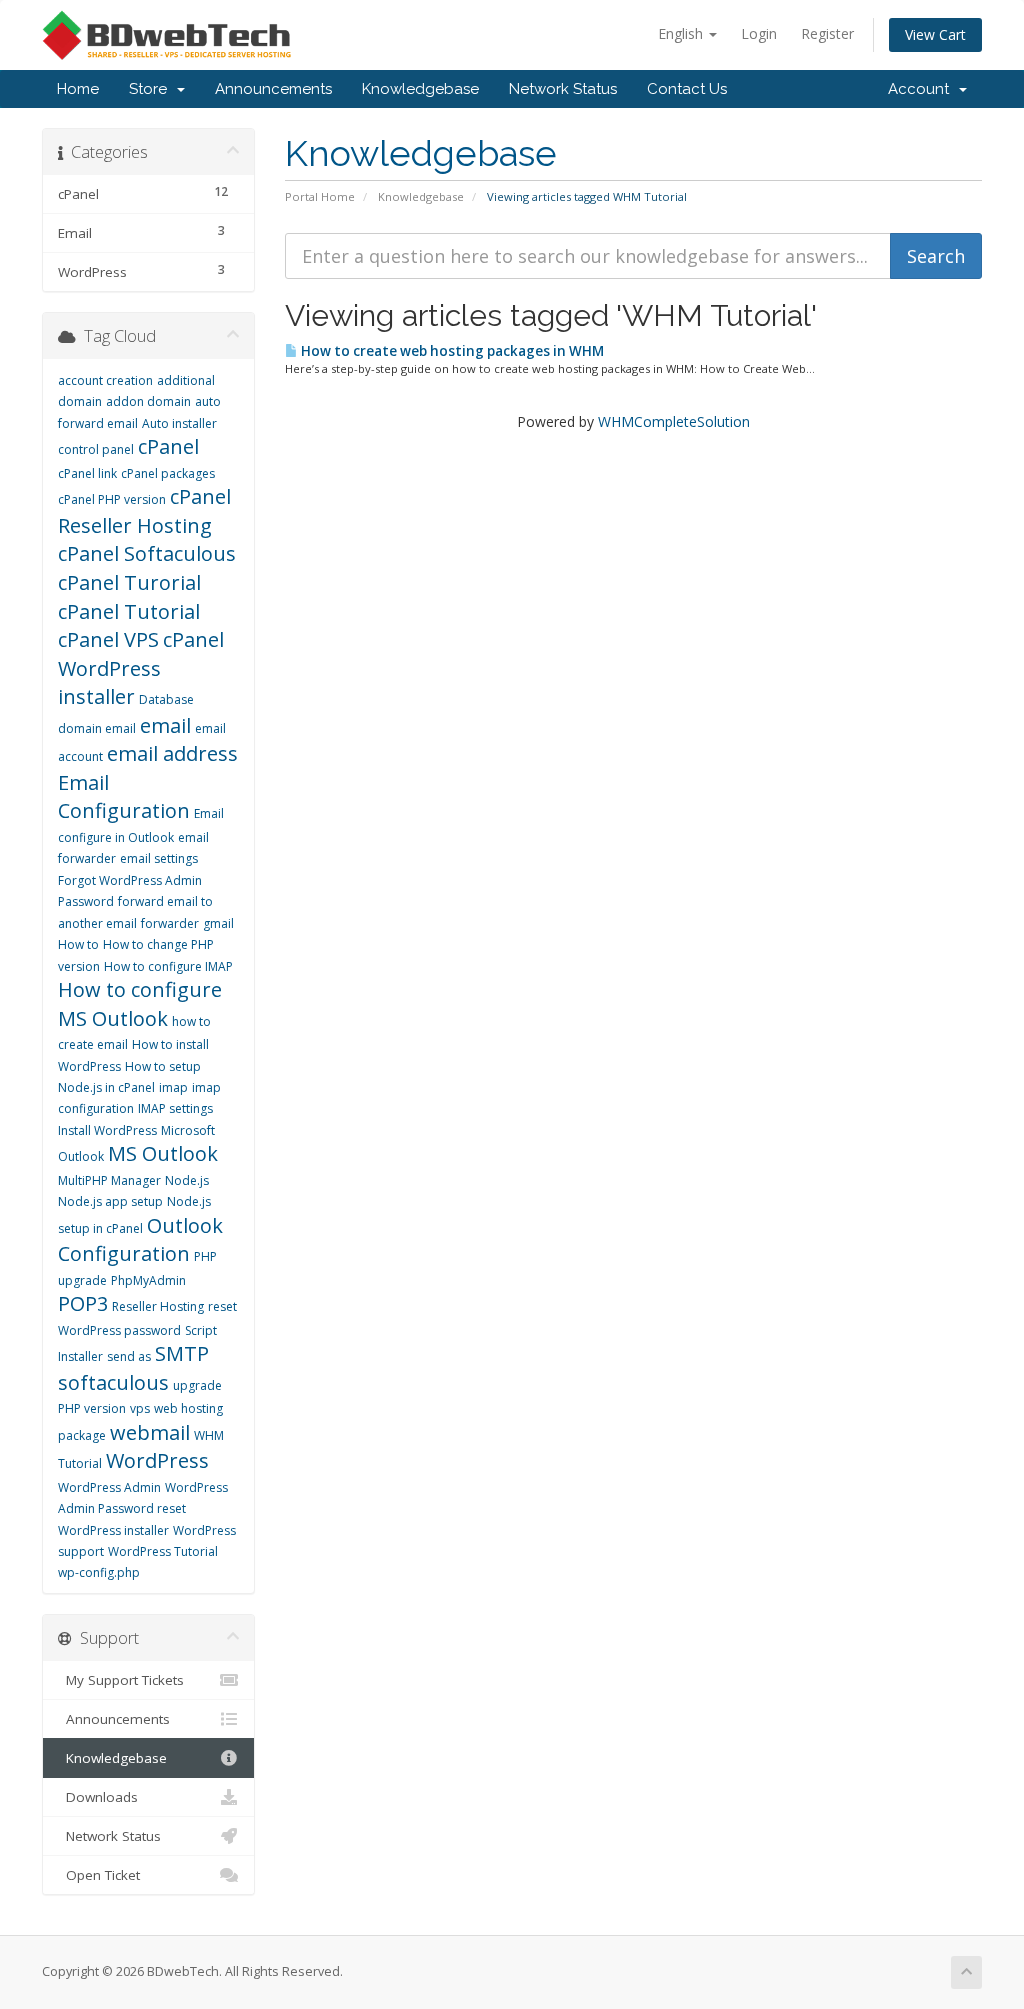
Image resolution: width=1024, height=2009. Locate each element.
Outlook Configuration (140, 1240)
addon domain (148, 401)
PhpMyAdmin (148, 1280)
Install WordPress (107, 1130)
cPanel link (87, 473)
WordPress (157, 1460)
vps (140, 1408)
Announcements (273, 89)
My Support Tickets (121, 1680)
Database (166, 699)
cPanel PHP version (112, 499)
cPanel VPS (108, 639)
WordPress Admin (109, 1487)
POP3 (83, 1303)
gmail (218, 923)
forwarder (170, 923)
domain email (97, 728)
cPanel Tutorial (129, 611)
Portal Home (320, 196)
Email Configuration (124, 797)
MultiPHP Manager (109, 1180)
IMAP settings (175, 1108)
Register (827, 33)
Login (759, 33)
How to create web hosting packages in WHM (451, 351)
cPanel (168, 446)
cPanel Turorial (129, 582)
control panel (96, 449)
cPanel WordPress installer (141, 668)
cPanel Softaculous (147, 553)
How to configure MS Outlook (140, 1004)
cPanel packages (168, 473)
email (165, 725)
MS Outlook (163, 1153)
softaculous (113, 1382)
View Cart (935, 34)
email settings (159, 858)
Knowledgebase (420, 89)
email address (172, 753)
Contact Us (687, 89)
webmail (150, 1432)
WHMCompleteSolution (674, 421)
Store (152, 89)
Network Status (563, 89)
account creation (105, 380)
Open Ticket (99, 1875)
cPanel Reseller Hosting (144, 511)
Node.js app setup (110, 1201)
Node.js (187, 1180)
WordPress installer (113, 1530)
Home (78, 89)
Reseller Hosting (158, 1306)
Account (922, 89)
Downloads (98, 1797)
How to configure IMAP (168, 966)
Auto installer (179, 423)
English (682, 33)
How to (78, 944)
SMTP (182, 1353)
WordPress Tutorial (163, 1551)
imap (173, 1087)
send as (129, 1356)
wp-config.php (99, 1572)
